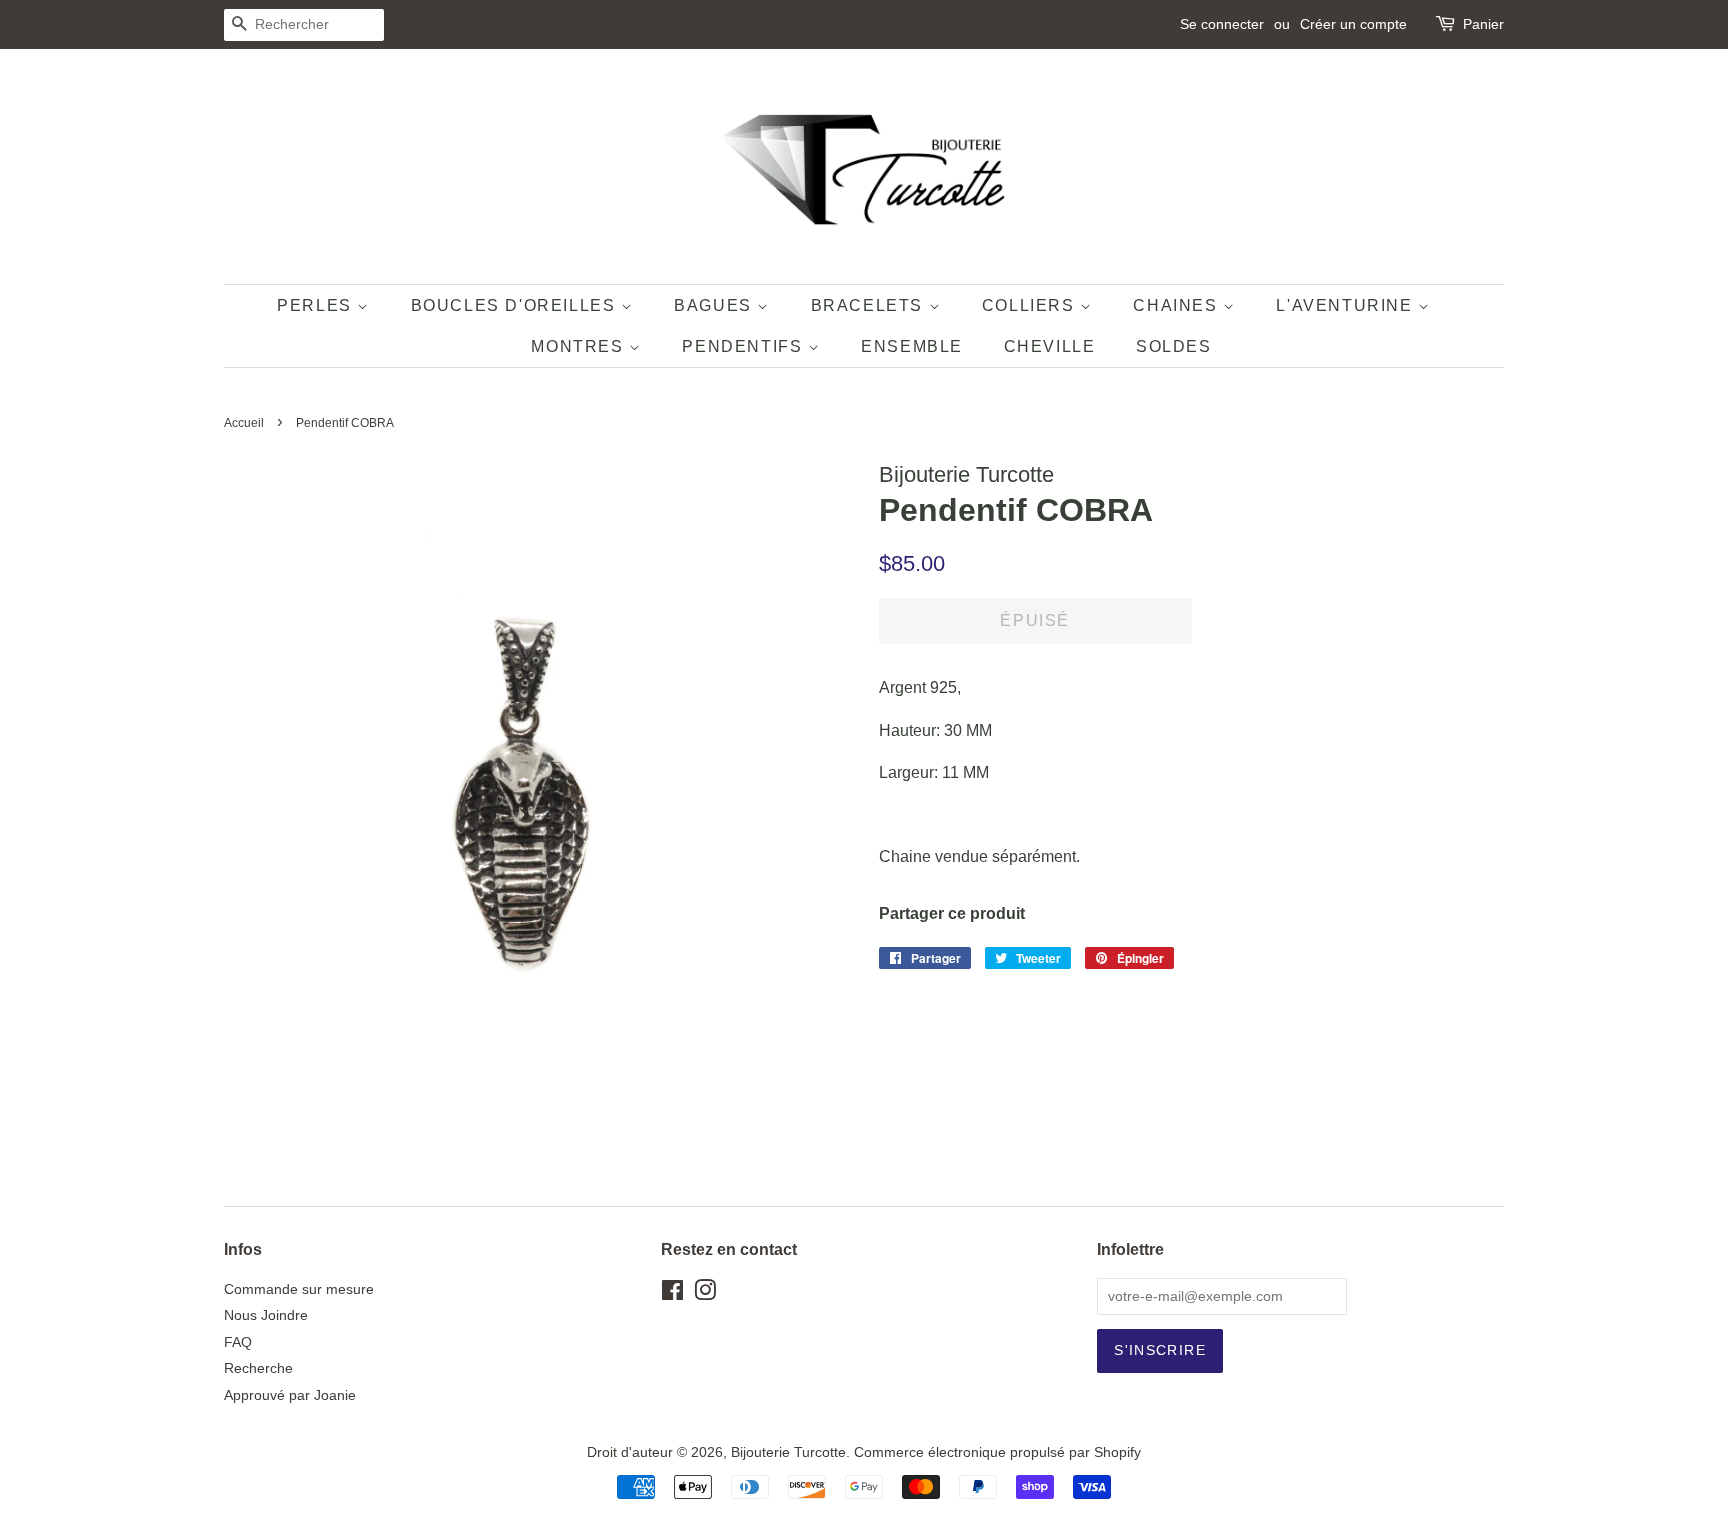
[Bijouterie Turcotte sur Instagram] (705, 1294)
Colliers (1031, 305)
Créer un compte (1353, 24)
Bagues (715, 305)
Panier (1483, 24)
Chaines (1178, 305)
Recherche (258, 1368)
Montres (580, 346)
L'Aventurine (1347, 305)
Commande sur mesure (299, 1289)
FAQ (238, 1342)
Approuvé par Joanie (290, 1395)
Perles (317, 305)
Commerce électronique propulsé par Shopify (997, 1452)
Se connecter (1222, 24)
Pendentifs (745, 346)
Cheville (1050, 346)
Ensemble (912, 346)
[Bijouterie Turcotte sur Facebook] (672, 1294)
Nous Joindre (266, 1315)
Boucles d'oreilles (516, 305)
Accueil (244, 423)
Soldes (1174, 346)
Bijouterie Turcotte (788, 1452)
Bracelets (870, 305)
